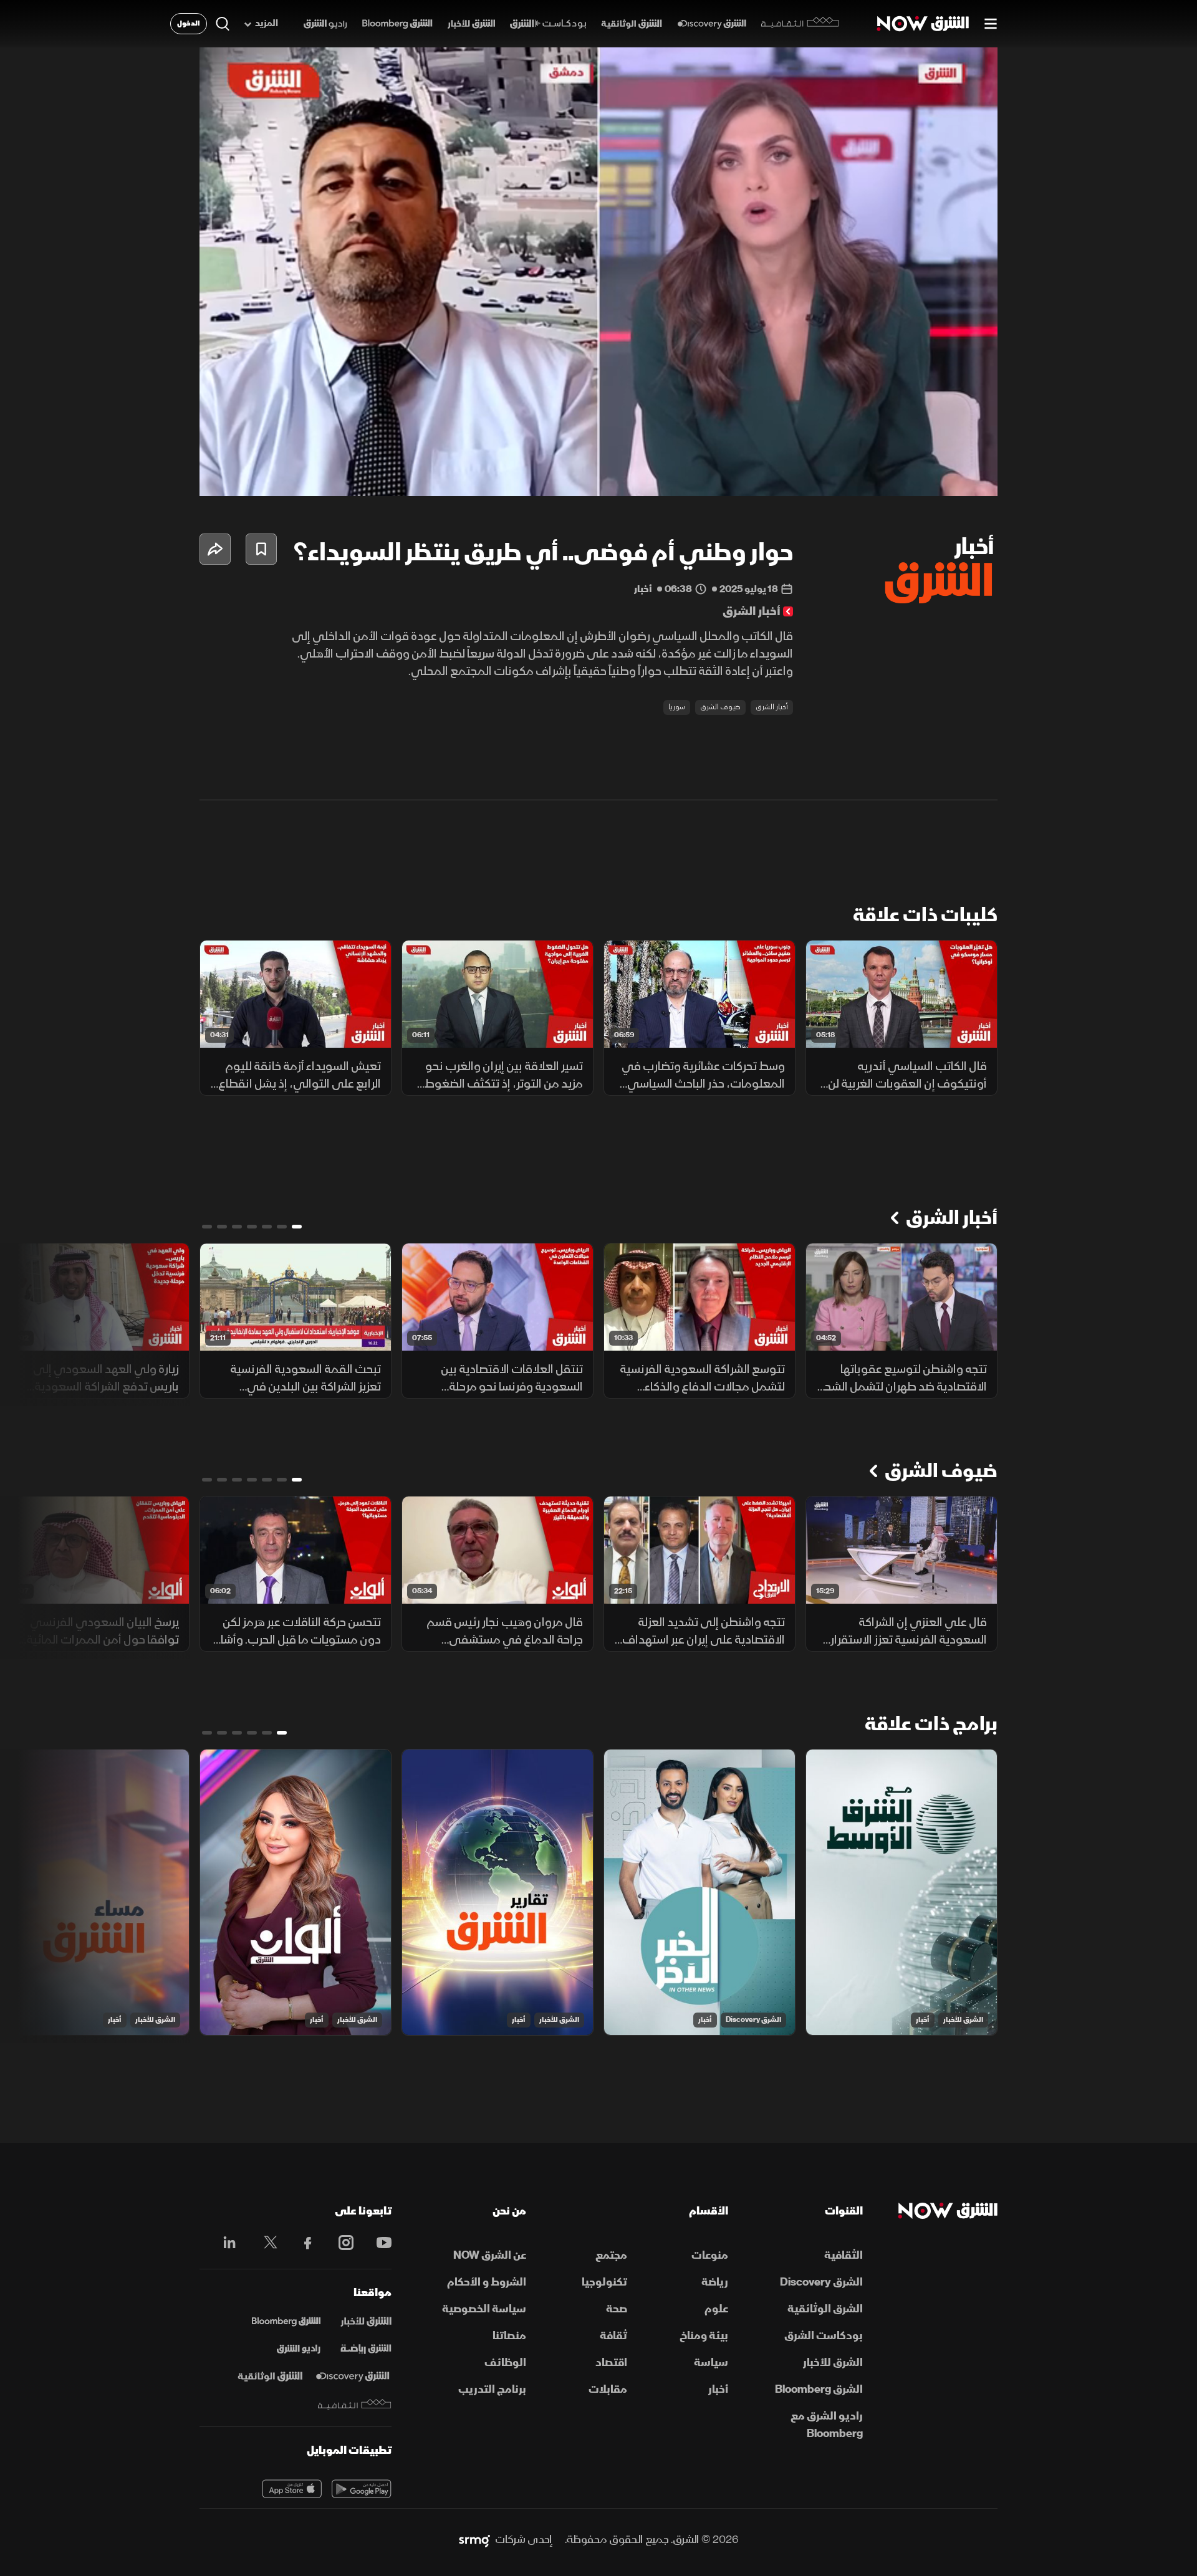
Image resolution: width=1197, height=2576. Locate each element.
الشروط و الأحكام (487, 2282)
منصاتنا (509, 2336)
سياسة (711, 2363)
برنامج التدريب (492, 2389)
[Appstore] (292, 2489)
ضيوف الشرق (720, 707)
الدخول (189, 23)
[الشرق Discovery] (712, 24)
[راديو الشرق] (325, 24)
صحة (617, 2309)
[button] (602, 275)
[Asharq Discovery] (353, 2377)
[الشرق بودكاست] (548, 24)
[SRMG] (474, 2540)
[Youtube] (377, 2243)
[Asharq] (366, 2322)
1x (888, 476)
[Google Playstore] (362, 2489)
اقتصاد (611, 2363)
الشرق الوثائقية (825, 2309)
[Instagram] (339, 2243)
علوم (716, 2309)
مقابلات (608, 2389)
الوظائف (505, 2363)
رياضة (715, 2282)
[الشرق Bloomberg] (397, 24)
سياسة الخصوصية (484, 2309)
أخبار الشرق (772, 707)
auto (933, 476)
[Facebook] (302, 2243)
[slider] (598, 456)
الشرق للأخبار (963, 2020)
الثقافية (844, 2255)
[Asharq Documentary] (270, 2377)
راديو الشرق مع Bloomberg (827, 2425)
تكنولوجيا (604, 2282)
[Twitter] (264, 2243)
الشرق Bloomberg (819, 2389)
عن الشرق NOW (490, 2255)
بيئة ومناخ (704, 2336)
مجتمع (611, 2255)
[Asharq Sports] (366, 2349)
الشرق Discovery (753, 2020)
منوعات (710, 2255)
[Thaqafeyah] (355, 2404)
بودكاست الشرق (824, 2336)
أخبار (923, 2020)
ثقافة (613, 2336)
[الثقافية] (800, 24)
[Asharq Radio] (299, 2349)
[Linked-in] (226, 2244)
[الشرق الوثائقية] (632, 24)
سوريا (677, 707)
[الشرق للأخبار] (471, 24)
